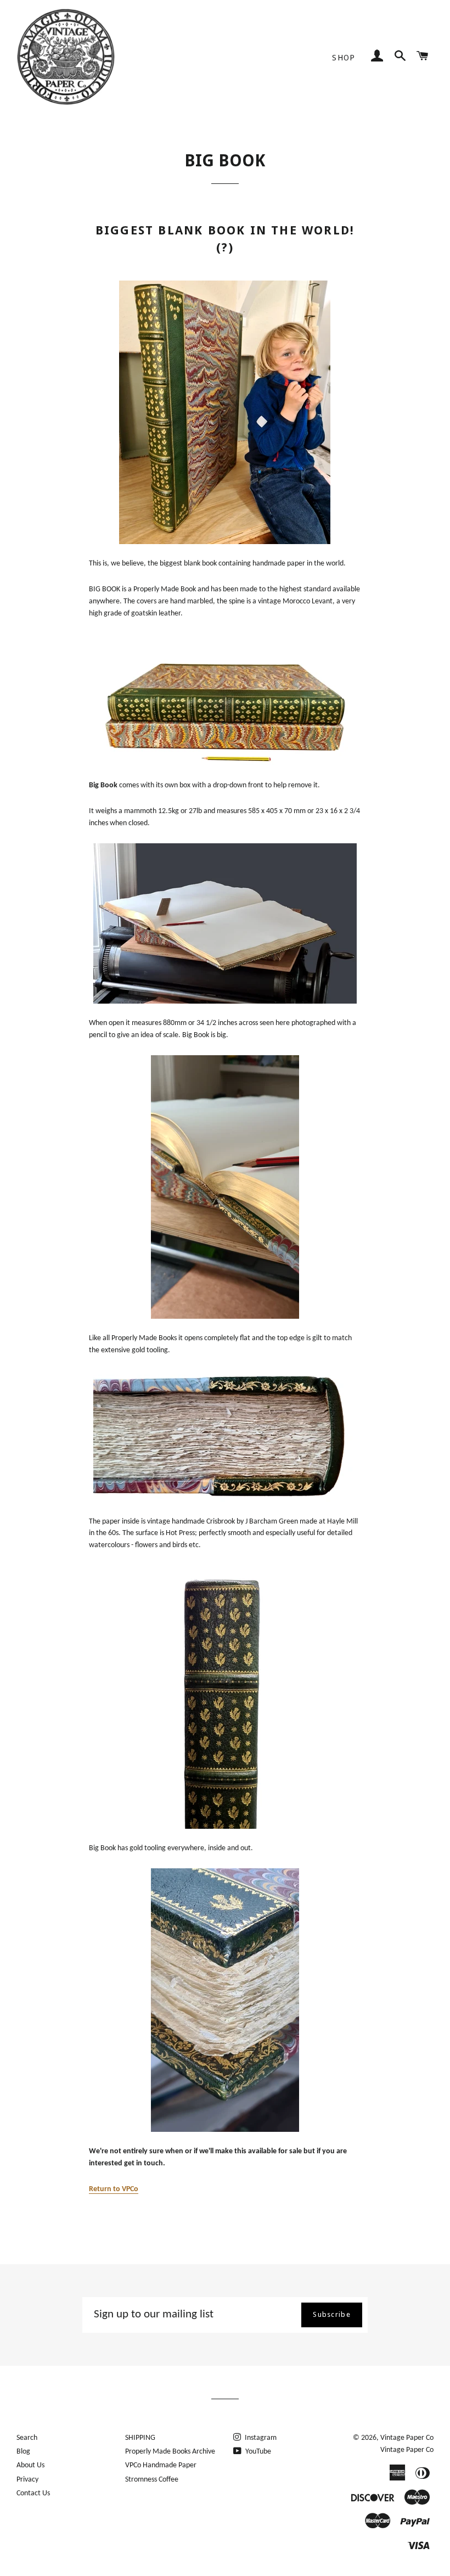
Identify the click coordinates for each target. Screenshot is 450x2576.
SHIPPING (140, 2438)
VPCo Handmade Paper (161, 2465)
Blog (23, 2452)
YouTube (257, 2452)
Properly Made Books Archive (170, 2452)
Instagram (260, 2438)
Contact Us (33, 2493)
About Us (30, 2465)
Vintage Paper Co (407, 2438)
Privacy (27, 2480)
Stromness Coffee (152, 2480)
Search (27, 2438)
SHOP (344, 58)
